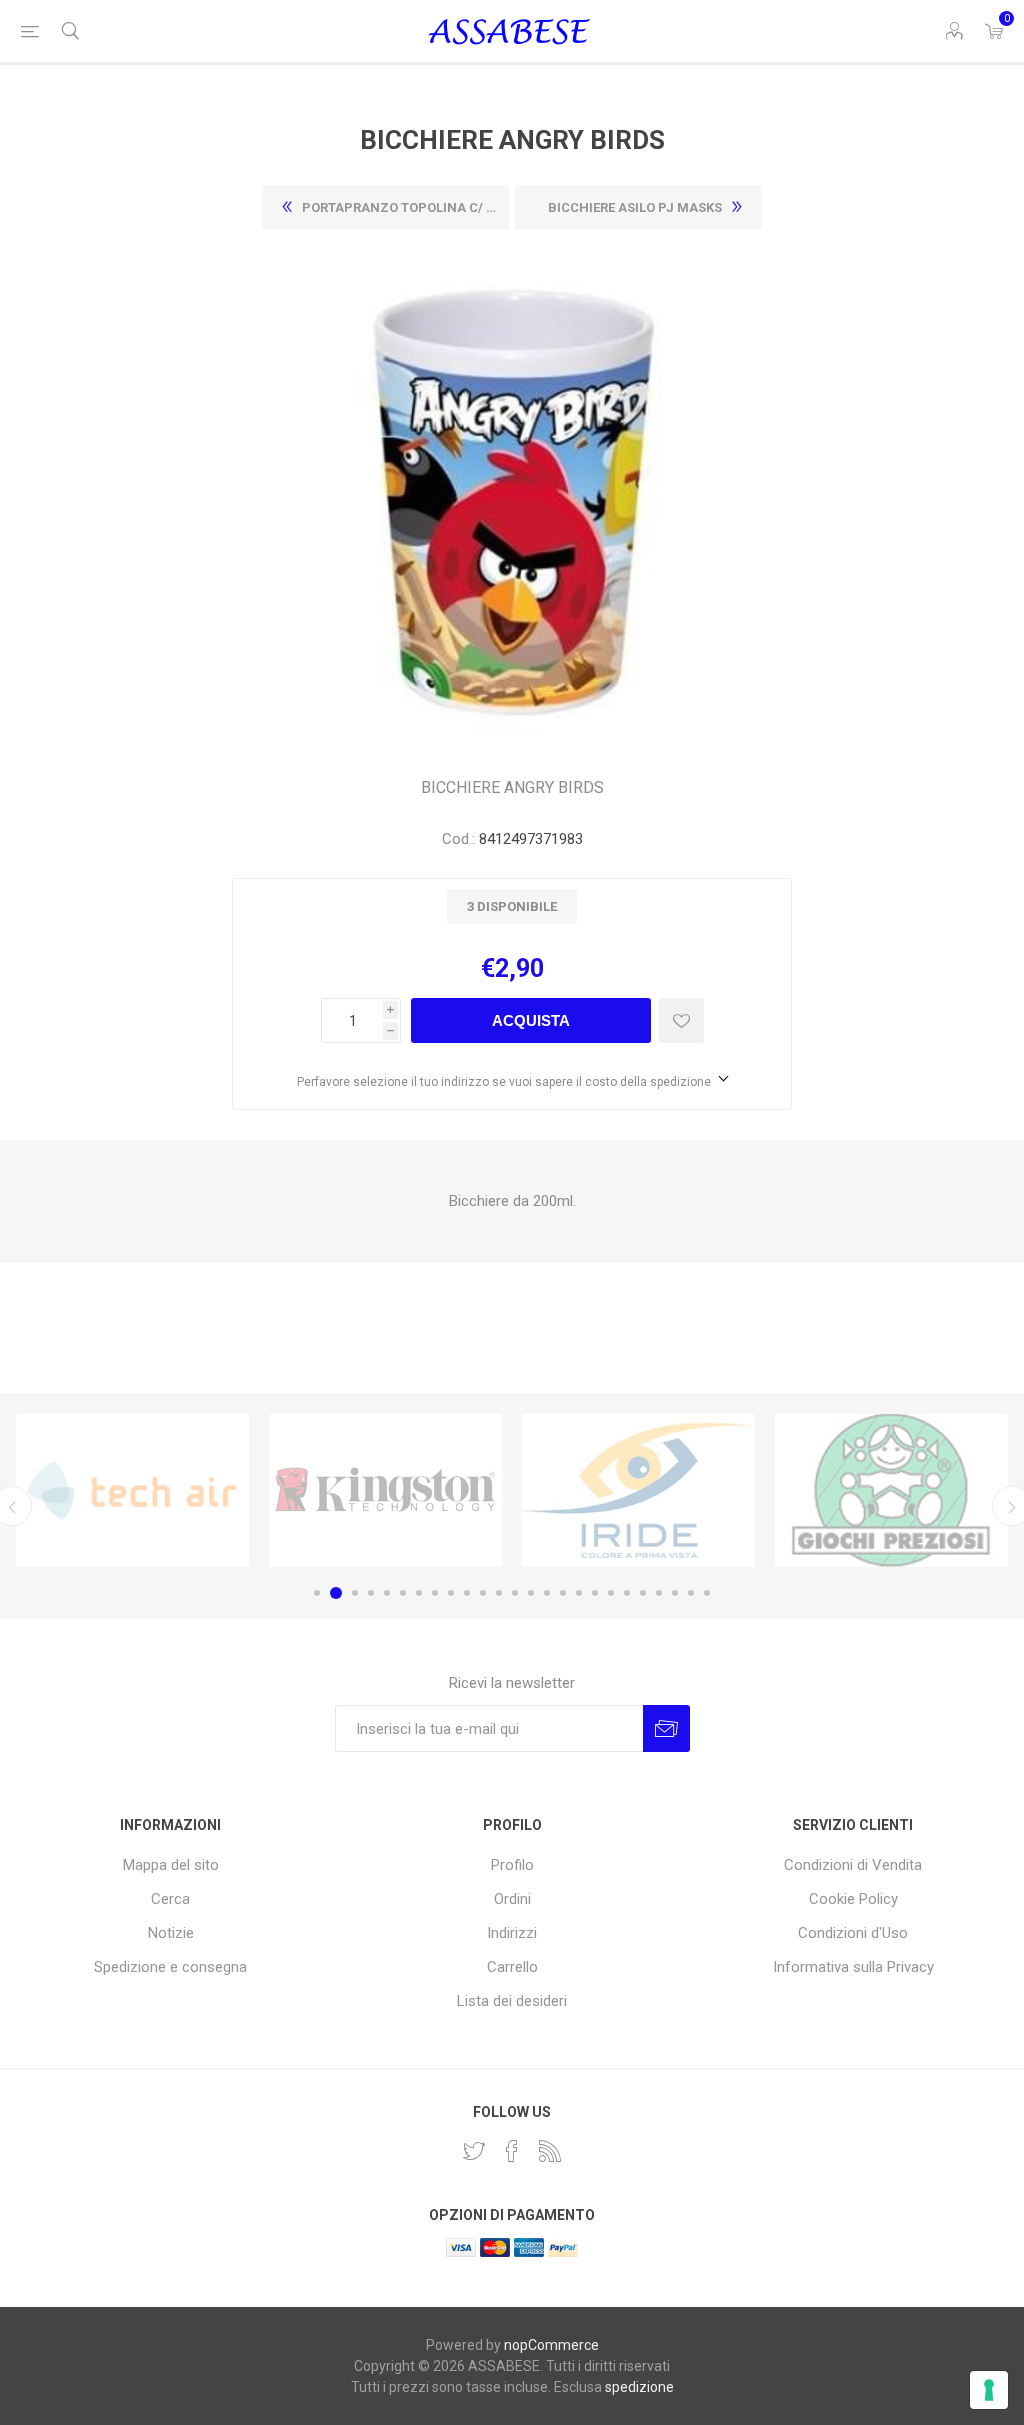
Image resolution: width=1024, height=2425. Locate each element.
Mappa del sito (171, 1865)
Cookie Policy (853, 1899)
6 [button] (403, 1593)
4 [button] (371, 1593)
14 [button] (531, 1593)
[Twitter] (474, 2151)
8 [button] (435, 1593)
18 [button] (595, 1593)
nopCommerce (551, 2345)
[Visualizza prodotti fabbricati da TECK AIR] (132, 1491)
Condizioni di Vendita (853, 1865)
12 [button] (499, 1593)
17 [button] (579, 1593)
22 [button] (659, 1593)
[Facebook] (512, 2151)
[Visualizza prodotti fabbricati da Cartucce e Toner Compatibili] (638, 1491)
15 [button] (547, 1593)
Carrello (512, 1967)
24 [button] (691, 1593)
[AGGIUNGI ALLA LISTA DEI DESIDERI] (681, 1020)
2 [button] (336, 1593)
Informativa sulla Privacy (853, 1967)
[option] (132, 1491)
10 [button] (467, 1593)
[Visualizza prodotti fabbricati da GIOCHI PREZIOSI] (891, 1491)
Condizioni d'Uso (853, 1933)
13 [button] (515, 1593)
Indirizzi (512, 1933)
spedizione (639, 2387)
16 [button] (563, 1593)
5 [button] (387, 1593)
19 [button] (611, 1593)
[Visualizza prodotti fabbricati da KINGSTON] (385, 1491)
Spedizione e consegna (170, 1967)
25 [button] (707, 1593)
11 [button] (483, 1593)
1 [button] (317, 1593)
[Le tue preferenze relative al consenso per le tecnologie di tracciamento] (989, 2390)
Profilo (512, 1865)
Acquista (531, 1020)
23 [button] (675, 1593)
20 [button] (627, 1593)
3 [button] (355, 1593)
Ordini (512, 1899)
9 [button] (451, 1593)
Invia (666, 1728)
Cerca (170, 1899)
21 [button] (643, 1593)
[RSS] (550, 2151)
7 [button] (419, 1593)
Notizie (171, 1933)
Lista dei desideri (512, 2001)
